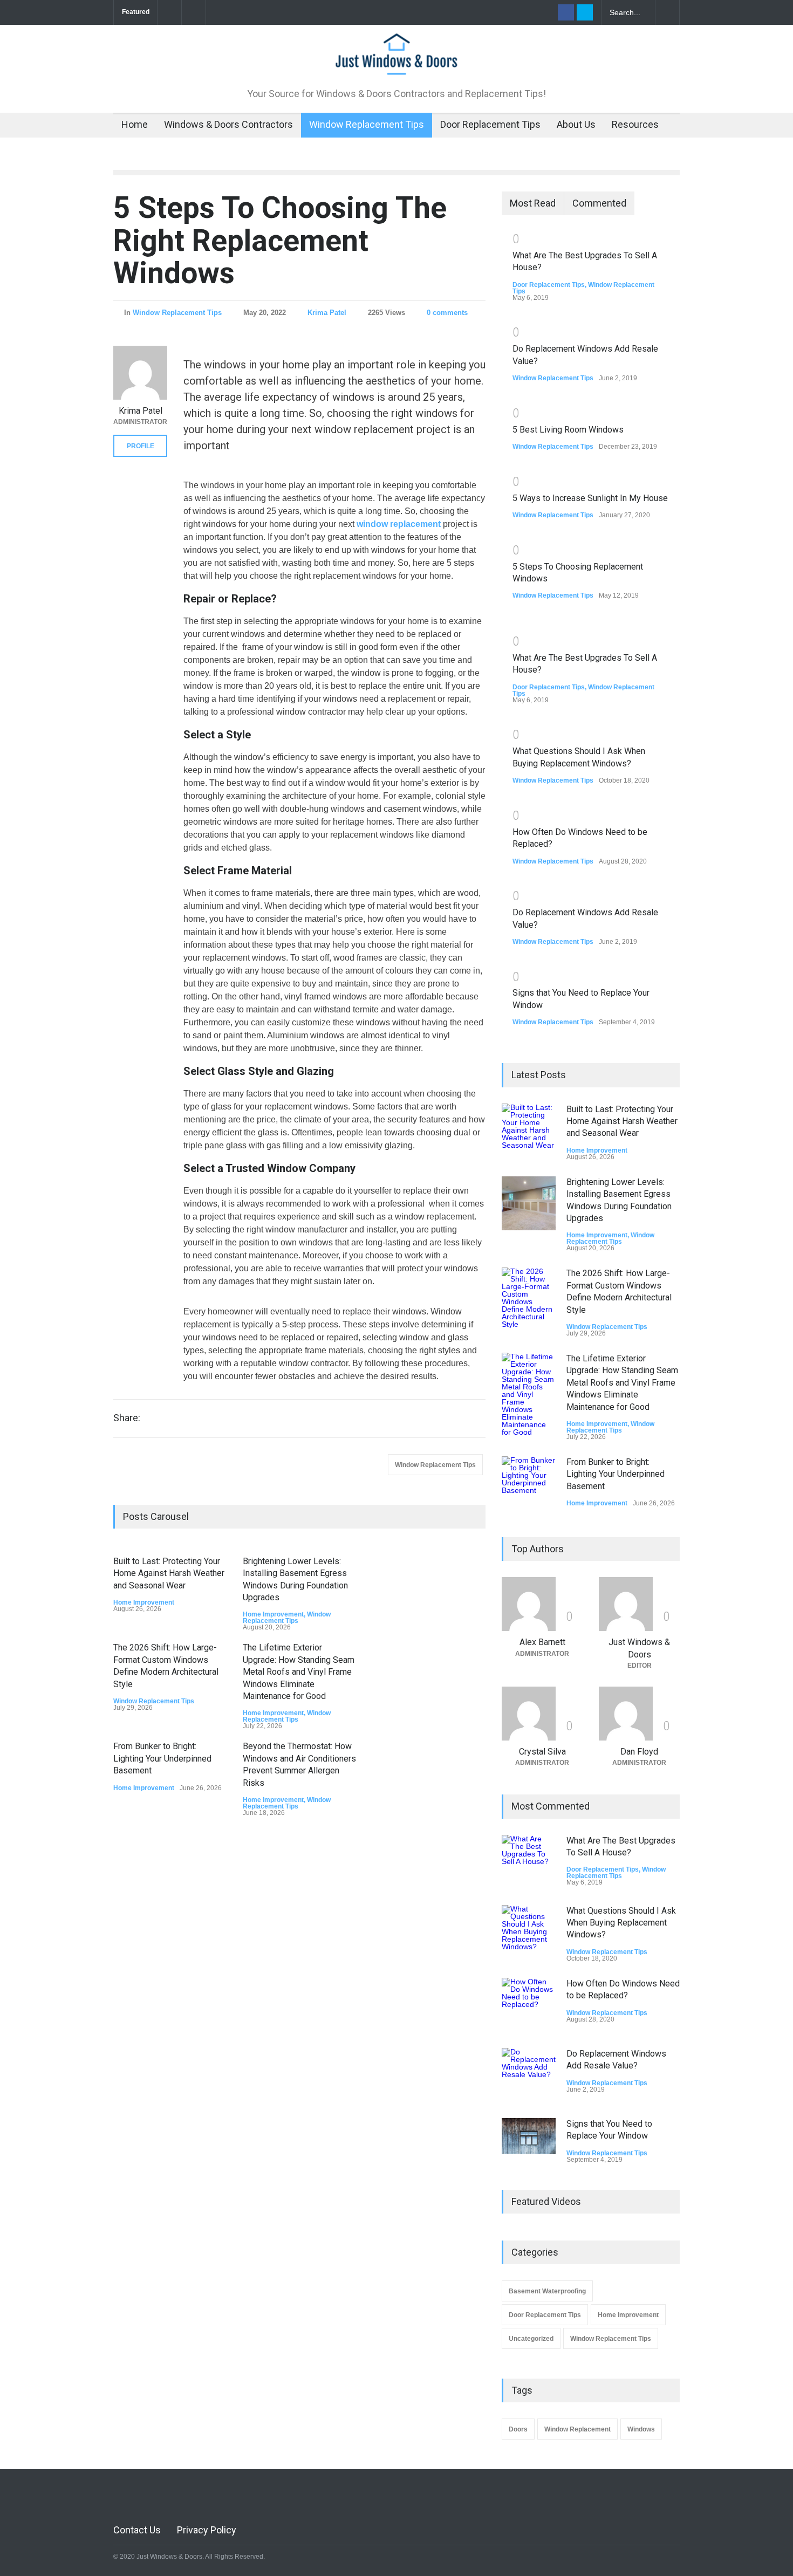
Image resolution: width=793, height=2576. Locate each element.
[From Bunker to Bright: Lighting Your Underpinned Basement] (529, 1483)
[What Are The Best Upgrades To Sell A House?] (529, 1862)
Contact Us (137, 2530)
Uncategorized (531, 2339)
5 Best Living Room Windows (568, 430)
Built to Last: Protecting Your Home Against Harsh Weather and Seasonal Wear (169, 1573)
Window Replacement (577, 2429)
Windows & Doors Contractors (228, 124)
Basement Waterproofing (547, 2291)
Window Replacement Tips (367, 124)
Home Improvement (144, 1602)
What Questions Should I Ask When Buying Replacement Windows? (621, 1923)
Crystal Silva (542, 1752)
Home (135, 124)
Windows (641, 2429)
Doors (518, 2429)
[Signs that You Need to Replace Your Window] (529, 2136)
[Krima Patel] (140, 373)
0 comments (447, 313)
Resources (635, 124)
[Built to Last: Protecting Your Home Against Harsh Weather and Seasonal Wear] (529, 1131)
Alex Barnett (542, 1642)
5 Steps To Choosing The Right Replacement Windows (280, 240)
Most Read (533, 203)
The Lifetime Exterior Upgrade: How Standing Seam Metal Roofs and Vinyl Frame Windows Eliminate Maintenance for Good (299, 1672)
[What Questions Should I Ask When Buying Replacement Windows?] (529, 1932)
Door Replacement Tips (490, 124)
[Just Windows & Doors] (396, 61)
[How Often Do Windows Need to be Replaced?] (529, 2005)
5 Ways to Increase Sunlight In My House (590, 498)
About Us (576, 124)
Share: (127, 1418)
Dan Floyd (639, 1752)
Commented (599, 203)
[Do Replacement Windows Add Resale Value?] (529, 2075)
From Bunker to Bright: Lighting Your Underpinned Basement (162, 1758)
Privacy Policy (207, 2530)
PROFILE (141, 446)
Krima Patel (327, 313)
